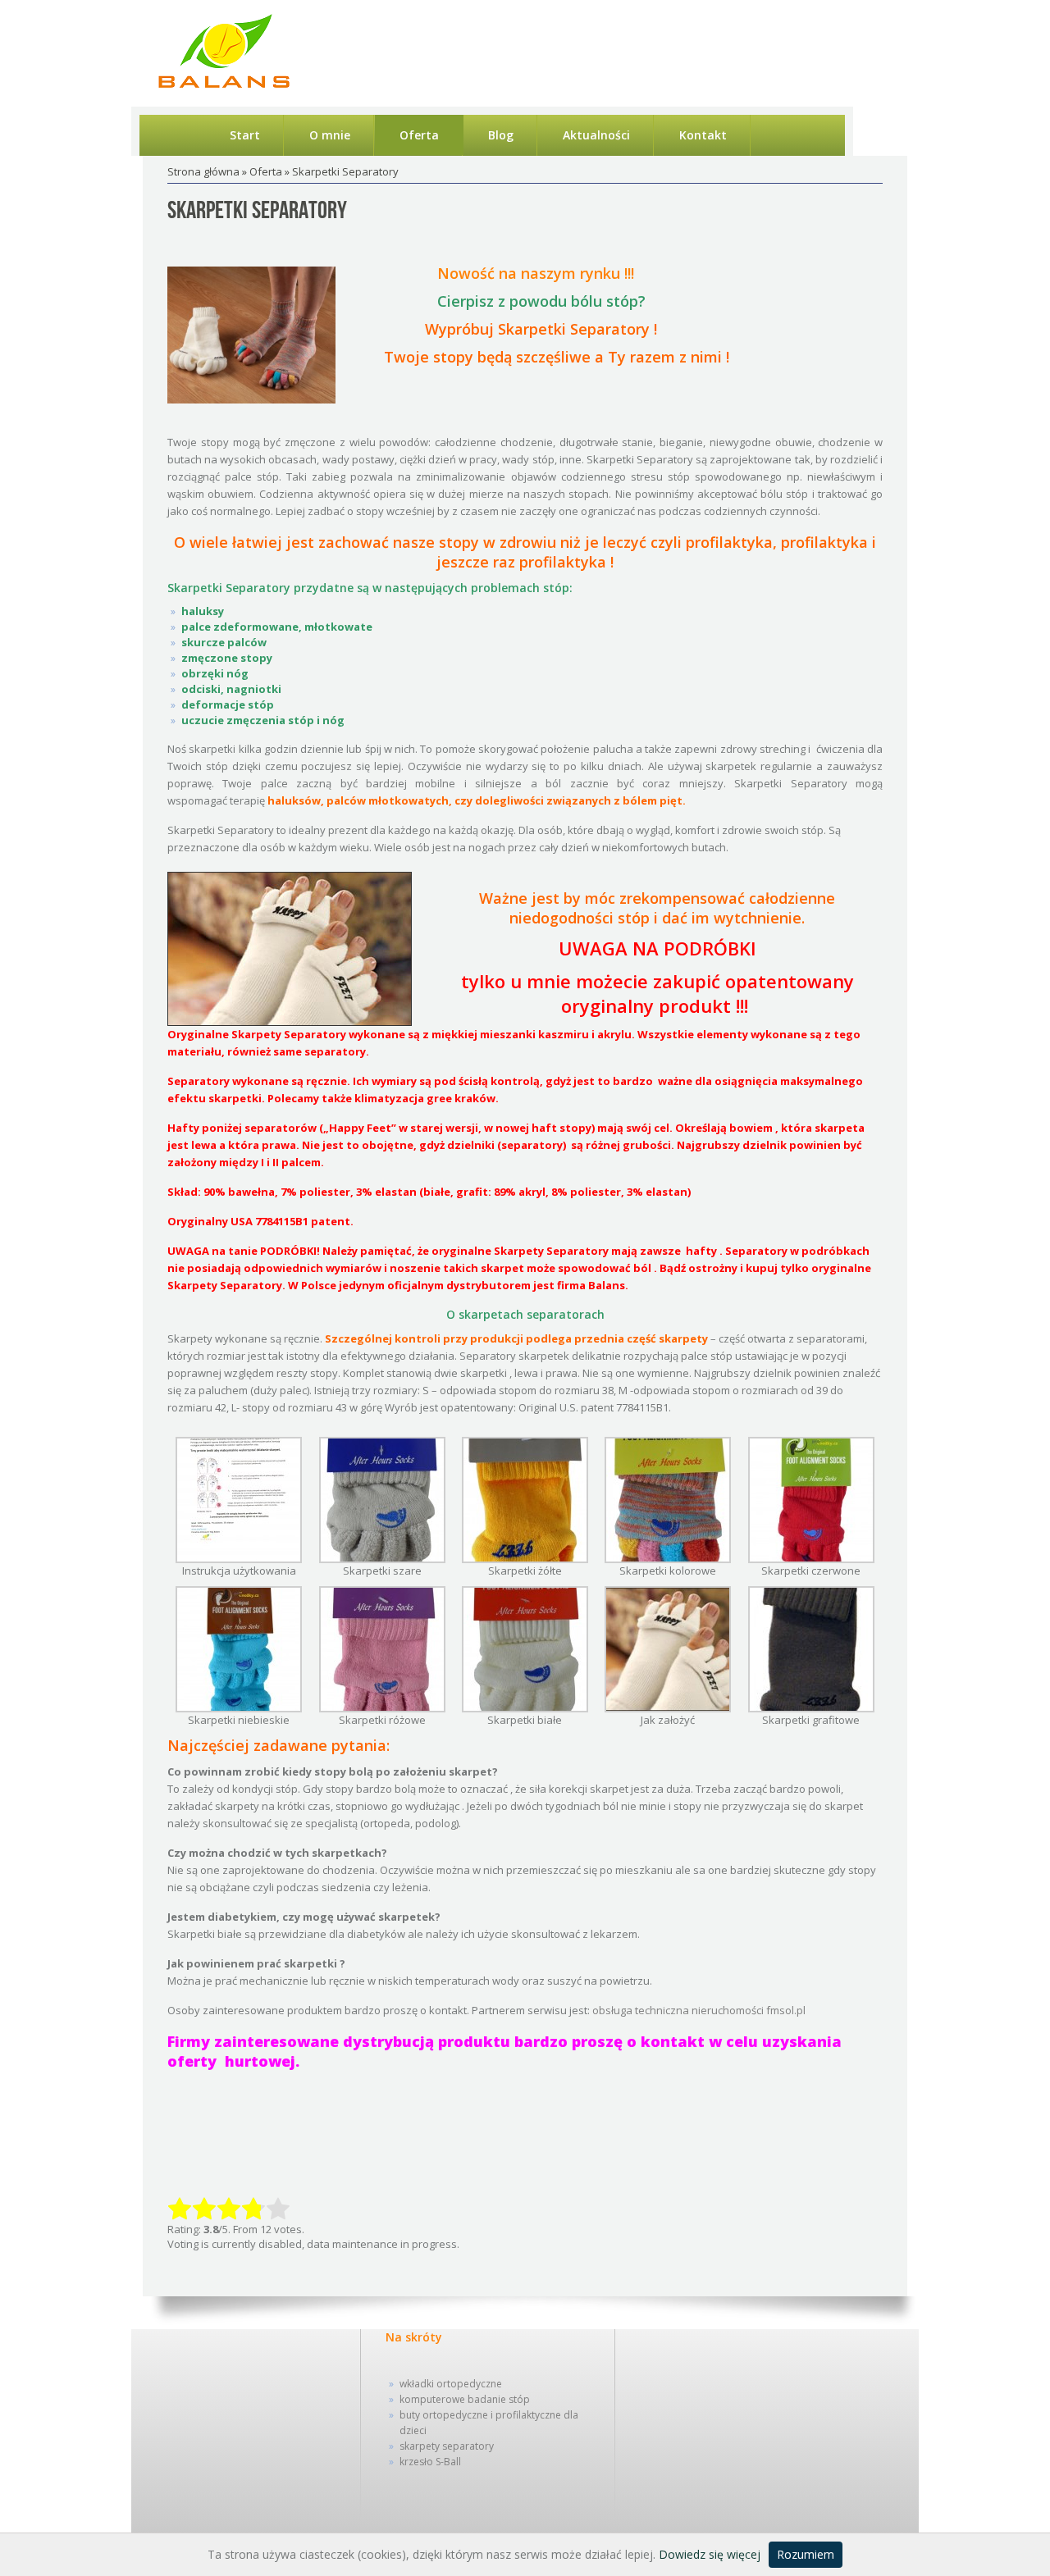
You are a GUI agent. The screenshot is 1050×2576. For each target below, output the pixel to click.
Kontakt (703, 135)
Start (245, 135)
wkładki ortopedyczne (451, 2384)
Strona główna (203, 171)
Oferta (419, 135)
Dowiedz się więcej (710, 2554)
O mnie (330, 135)
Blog (501, 135)
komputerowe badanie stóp (465, 2399)
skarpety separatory (447, 2446)
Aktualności (596, 135)
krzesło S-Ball (430, 2462)
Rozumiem (806, 2554)
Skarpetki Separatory (257, 211)
